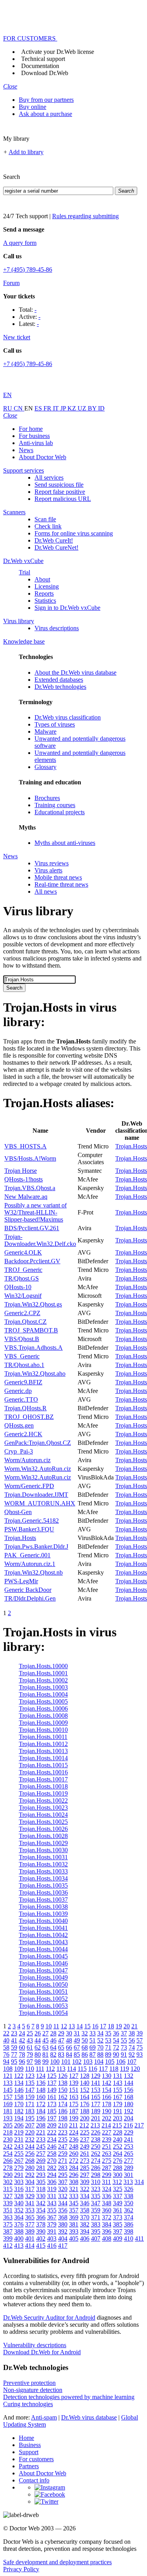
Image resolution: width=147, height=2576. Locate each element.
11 (56, 2026)
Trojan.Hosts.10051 (43, 1992)
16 (95, 2026)
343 (52, 2203)
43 (30, 2040)
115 (82, 2069)
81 (45, 2054)
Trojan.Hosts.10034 (43, 1878)
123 (30, 2076)
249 (85, 2146)
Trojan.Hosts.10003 (43, 1687)
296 (74, 2175)
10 (49, 2026)
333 (74, 2196)
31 (77, 2033)
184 (41, 2111)
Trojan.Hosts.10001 (43, 1673)
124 (41, 2076)
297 (85, 2175)
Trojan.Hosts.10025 (43, 1822)
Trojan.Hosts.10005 (43, 1701)
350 (129, 2203)
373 (118, 2217)
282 (52, 2168)
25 (30, 2033)
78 (22, 2054)
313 (128, 2182)
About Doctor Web (43, 457)
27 (45, 2033)
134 (19, 2083)
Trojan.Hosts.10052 (43, 1999)
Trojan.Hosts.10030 (43, 1850)
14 (80, 2026)
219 (19, 2132)
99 (45, 2062)
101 (66, 2062)
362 (129, 2210)
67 (77, 2047)
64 (53, 2047)
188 (85, 2111)
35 (108, 2033)
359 (96, 2210)
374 (129, 2217)
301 (129, 2175)
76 (6, 2054)
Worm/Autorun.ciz (27, 1460)
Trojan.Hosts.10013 (43, 1751)
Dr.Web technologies (60, 687)
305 (41, 2182)
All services (49, 477)
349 (118, 2203)
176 (85, 2104)
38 (132, 2033)
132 (129, 2076)
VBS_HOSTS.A (25, 1146)
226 (96, 2132)
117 (103, 2069)
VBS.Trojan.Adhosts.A (34, 1348)
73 (124, 2047)
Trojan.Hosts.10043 (43, 1942)
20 (127, 2026)
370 (85, 2217)
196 (41, 2118)
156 (129, 2090)
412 (8, 2246)
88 (100, 2054)
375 (8, 2224)
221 (41, 2132)
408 (107, 2238)
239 (107, 2139)
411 (139, 2238)
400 (19, 2238)
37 (124, 2033)
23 (14, 2033)
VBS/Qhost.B (22, 1339)
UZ (83, 408)
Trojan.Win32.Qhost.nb (34, 1572)
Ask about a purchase (45, 114)
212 (84, 2125)
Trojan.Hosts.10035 (43, 1885)
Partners (29, 2466)
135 (30, 2083)
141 (96, 2083)
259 (63, 2154)
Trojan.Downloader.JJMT (36, 1495)
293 (41, 2175)
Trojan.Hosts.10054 (43, 2013)
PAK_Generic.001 (27, 1555)
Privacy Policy (21, 2569)
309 (85, 2182)
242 (8, 2146)
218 (8, 2132)
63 (45, 2047)
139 (74, 2083)
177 (96, 2104)
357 (74, 2210)
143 (118, 2083)
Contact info (34, 2480)
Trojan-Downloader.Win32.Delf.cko (40, 1240)
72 (116, 2047)
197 (52, 2118)
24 (22, 2033)
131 (118, 2076)
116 (93, 2069)
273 (85, 2161)
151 (74, 2090)
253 (129, 2146)
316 (19, 2189)
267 (19, 2161)
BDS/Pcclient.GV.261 (32, 1228)
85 (77, 2054)
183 (30, 2111)
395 (96, 2231)
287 (107, 2168)
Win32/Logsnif (23, 1296)
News (26, 450)
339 (8, 2203)
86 (85, 2054)
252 (118, 2146)
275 (107, 2161)
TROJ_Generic (23, 1270)
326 (129, 2189)
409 (118, 2238)
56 (132, 2040)
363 (8, 2217)
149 (52, 2090)
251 (107, 2146)
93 (140, 2054)
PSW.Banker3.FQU (29, 1529)
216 (128, 2125)
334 (85, 2196)
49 (77, 2040)
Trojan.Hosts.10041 (43, 1928)
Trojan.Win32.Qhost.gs (33, 1304)
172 (41, 2104)
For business (34, 436)
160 (41, 2097)
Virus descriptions (57, 628)
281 (41, 2168)
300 (118, 2175)
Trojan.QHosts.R (25, 1408)
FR (48, 408)
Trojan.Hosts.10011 (43, 1737)
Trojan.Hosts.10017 (43, 1779)
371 (96, 2217)
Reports (44, 593)
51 (93, 2040)
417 (63, 2246)
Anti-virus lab (36, 443)
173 (52, 2104)
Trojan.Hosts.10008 (43, 1716)
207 (30, 2125)
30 (69, 2033)
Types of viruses (55, 724)
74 (132, 2047)
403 (52, 2238)
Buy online (33, 107)
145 (8, 2090)
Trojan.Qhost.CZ (25, 1322)
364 (19, 2217)
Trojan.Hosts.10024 (43, 1815)
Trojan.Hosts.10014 (43, 1758)
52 (100, 2040)
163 (74, 2097)
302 (8, 2182)
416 (52, 2246)
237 (85, 2139)
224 (74, 2132)
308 (74, 2182)
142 (107, 2083)
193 (8, 2118)
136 (41, 2083)
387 (8, 2231)
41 (14, 2040)
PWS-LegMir (21, 1581)
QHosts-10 (18, 1287)
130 (107, 2076)
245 (41, 2146)
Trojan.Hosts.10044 (43, 1949)
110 (30, 2069)
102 (77, 2062)
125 (52, 2076)
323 (96, 2189)
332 (63, 2196)
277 (129, 2161)
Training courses (55, 805)
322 (85, 2189)
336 (107, 2196)
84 (69, 2054)
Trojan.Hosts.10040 (43, 1921)
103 (88, 2062)
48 (69, 2040)
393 (74, 2231)
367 (52, 2217)
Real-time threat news (61, 884)
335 (96, 2196)
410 (129, 2238)
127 (74, 2076)
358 (85, 2210)
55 (124, 2040)
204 (129, 2118)
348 (107, 2203)
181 (8, 2111)
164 (85, 2097)
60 (22, 2047)
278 (8, 2168)
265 (129, 2154)
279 (19, 2168)
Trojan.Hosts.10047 (43, 1970)
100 (55, 2062)
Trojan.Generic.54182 (32, 1521)
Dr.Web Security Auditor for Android (49, 2317)
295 (63, 2175)
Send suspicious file (59, 485)
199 (74, 2118)
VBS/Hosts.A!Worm (30, 1158)
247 (63, 2146)
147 (30, 2090)
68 (85, 2047)
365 (30, 2217)
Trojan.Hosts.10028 (43, 1836)
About (42, 579)
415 (41, 2246)
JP (64, 408)
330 (41, 2196)
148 (41, 2090)
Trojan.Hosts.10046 (43, 1963)
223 (63, 2132)
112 (50, 2069)
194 (19, 2118)
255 (19, 2154)
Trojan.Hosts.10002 (43, 1680)
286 (96, 2168)
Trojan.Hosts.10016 (43, 1772)
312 (117, 2182)
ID (101, 408)
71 (108, 2047)
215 (117, 2125)
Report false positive (60, 492)
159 (30, 2097)
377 (30, 2224)
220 (30, 2132)
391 (52, 2231)
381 (74, 2224)
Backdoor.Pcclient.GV (32, 1261)
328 (19, 2196)
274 (96, 2161)
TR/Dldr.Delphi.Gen (30, 1598)
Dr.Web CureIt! (54, 540)
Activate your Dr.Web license (58, 52)
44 (38, 2040)
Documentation (40, 66)
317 (30, 2189)
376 (19, 2224)
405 (74, 2238)
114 (72, 2069)
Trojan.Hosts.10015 (43, 1765)
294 (52, 2175)
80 (38, 2054)
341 (30, 2203)
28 (53, 2033)
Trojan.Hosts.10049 (43, 1977)
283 (63, 2168)
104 (99, 2062)
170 (19, 2104)
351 (8, 2210)
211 (73, 2125)
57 (140, 2040)
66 (69, 2047)
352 (19, 2210)
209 (52, 2125)
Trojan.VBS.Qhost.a (30, 1188)
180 (129, 2104)
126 (63, 2076)
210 (63, 2125)
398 (129, 2231)
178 (107, 2104)
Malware (45, 731)
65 (61, 2047)
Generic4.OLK (23, 1252)
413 (19, 2246)
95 (14, 2062)
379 (52, 2224)
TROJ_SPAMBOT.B (31, 1330)
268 (30, 2161)
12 (64, 2026)
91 (124, 2054)
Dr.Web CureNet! (56, 547)
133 (8, 2083)
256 (30, 2154)
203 (118, 2118)
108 (8, 2069)
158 (19, 2097)
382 (85, 2224)
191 (118, 2111)
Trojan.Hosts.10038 (43, 1907)
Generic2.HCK (23, 1434)
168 (129, 2097)
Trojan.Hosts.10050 (43, 1984)
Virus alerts (48, 870)
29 (61, 2033)
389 (30, 2231)
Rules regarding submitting (85, 216)
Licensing (47, 586)
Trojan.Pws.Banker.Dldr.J (36, 1547)
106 (121, 2062)
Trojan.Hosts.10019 (43, 1793)
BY (93, 408)
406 (85, 2238)
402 (41, 2238)
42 (22, 2040)
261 (85, 2154)
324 (107, 2189)
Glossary (45, 767)
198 (63, 2118)
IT (57, 408)
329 (30, 2196)
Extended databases (59, 680)
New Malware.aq (26, 1197)
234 (52, 2139)
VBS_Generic (22, 1356)
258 (52, 2154)
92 (132, 2054)
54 (116, 2040)
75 (140, 2047)
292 (30, 2175)
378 (41, 2224)
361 (118, 2210)
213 (95, 2125)
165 (96, 2097)
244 (30, 2146)
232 (30, 2139)
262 (96, 2154)
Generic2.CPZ (22, 1313)
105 (110, 2062)
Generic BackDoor (28, 1590)
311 (106, 2182)
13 (72, 2026)
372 (107, 2217)
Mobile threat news (58, 877)
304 (30, 2182)
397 (118, 2231)
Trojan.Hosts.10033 (43, 1871)
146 (19, 2090)
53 (108, 2040)
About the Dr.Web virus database (75, 673)
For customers (36, 2459)
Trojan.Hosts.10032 (43, 1864)
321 (74, 2189)
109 (19, 2069)
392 (63, 2231)
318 (41, 2189)
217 (139, 2125)
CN (19, 408)
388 (19, 2231)
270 (52, 2161)
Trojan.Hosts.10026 (43, 1829)
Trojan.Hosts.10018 (43, 1786)
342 (41, 2203)
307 (63, 2182)
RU (8, 408)
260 (74, 2154)
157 (8, 2097)
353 (30, 2210)
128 (85, 2076)
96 (22, 2062)
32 (85, 2033)
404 (63, 2238)
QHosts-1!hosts (24, 1179)
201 (96, 2118)
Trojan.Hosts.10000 (43, 1666)
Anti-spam (44, 2417)
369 (74, 2217)
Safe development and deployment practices (57, 2562)
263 (107, 2154)
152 (85, 2090)
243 (19, 2146)
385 (118, 2224)
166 (107, 2097)
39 (140, 2033)
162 (63, 2097)
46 (53, 2040)
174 (63, 2104)
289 (129, 2168)
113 (61, 2069)
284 (74, 2168)
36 (116, 2033)
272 (74, 2161)
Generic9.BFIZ (23, 1382)
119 (124, 2069)
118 (114, 2069)
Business (30, 2445)
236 (74, 2139)
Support (29, 2452)
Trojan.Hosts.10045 (43, 1956)
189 (96, 2111)
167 (118, 2097)
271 (63, 2161)
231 (19, 2139)
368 (63, 2217)
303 (19, 2182)
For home (31, 429)
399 (8, 2238)
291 (19, 2175)
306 (52, 2182)
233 (41, 2139)
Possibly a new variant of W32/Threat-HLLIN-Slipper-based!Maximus (35, 1212)
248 (74, 2146)
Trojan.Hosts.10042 (43, 1935)
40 (6, 2040)
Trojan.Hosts (131, 1146)
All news (46, 891)
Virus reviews (52, 863)
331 (52, 2196)
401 (30, 2238)
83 (61, 2054)
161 (52, 2097)
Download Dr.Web (45, 73)
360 (107, 2210)
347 (96, 2203)
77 (14, 2054)
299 (107, 2175)
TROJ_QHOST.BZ (29, 1417)
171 (30, 2104)
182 (19, 2111)
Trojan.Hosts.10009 (43, 1723)
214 (106, 2125)
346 (85, 2203)
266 (8, 2161)
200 (85, 2118)
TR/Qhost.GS (22, 1278)
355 (52, 2210)
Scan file (45, 519)
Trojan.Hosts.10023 (43, 1808)
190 (107, 2111)
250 (96, 2146)
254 (8, 2154)
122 (19, 2076)
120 (135, 2069)
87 (93, 2054)
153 (96, 2090)
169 (8, 2104)
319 (52, 2189)
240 (118, 2139)
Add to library (26, 152)
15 (87, 2026)
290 (8, 2175)
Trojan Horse (21, 1171)
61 (30, 2047)
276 (118, 2161)
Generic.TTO (21, 1399)
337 (118, 2196)
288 (118, 2168)
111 (40, 2069)
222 (52, 2132)
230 (8, 2139)
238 (96, 2139)
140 (85, 2083)
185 (52, 2111)
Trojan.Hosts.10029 (43, 1843)
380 (63, 2224)
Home (26, 2438)
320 (63, 2189)
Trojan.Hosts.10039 (43, 1914)
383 (96, 2224)
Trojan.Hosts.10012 (43, 1744)
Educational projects (60, 812)
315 (8, 2189)
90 (116, 2054)
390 (41, 2231)
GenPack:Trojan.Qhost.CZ (38, 1443)
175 (74, 2104)
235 (63, 2139)
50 (85, 2040)
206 (19, 2125)
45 (45, 2040)
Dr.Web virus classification (68, 717)
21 (134, 2026)
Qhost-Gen (18, 1512)
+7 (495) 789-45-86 (28, 270)
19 (119, 2026)
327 (8, 2196)
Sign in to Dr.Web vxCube (67, 608)
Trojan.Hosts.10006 (43, 1708)
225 (85, 2132)
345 (74, 2203)
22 (6, 2033)
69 (93, 2047)
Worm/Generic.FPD (29, 1486)
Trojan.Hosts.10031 (43, 1857)
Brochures (47, 798)
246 (52, 2146)
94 (6, 2062)
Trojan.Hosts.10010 (43, 1730)
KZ (73, 408)
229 (129, 2132)
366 (41, 2217)
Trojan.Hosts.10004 (43, 1694)
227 (107, 2132)
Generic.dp (18, 1391)
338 (129, 2196)
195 (30, 2118)
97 (30, 2062)
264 (118, 2154)
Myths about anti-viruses (65, 843)
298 (96, 2175)
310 (96, 2182)
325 (118, 2189)
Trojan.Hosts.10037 (43, 1900)
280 (30, 2168)
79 (30, 2054)
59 (14, 2047)
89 (108, 2054)
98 (38, 2062)
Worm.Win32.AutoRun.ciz (38, 1469)
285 (85, 2168)
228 (118, 2132)
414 (30, 2246)
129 (96, 2076)
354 (41, 2210)
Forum (11, 283)
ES (39, 408)
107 (132, 2062)
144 (129, 2083)
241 (129, 2139)
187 (74, 2111)
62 (38, 2047)
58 (6, 2047)
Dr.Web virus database (89, 2417)
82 (53, 2054)
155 (118, 2090)
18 (111, 2026)
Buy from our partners (46, 100)
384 (107, 2224)
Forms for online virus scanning (74, 533)
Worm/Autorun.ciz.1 (30, 1564)
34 (100, 2033)
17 (103, 2026)
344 (63, 2203)
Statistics (45, 601)
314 (139, 2182)
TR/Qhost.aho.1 (24, 1365)
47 (61, 2040)
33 (93, 2033)
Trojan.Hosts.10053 (43, 2006)
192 (129, 2111)
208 (41, 2125)
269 (41, 2161)
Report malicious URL (63, 499)
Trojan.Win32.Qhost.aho (35, 1374)
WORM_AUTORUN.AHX (40, 1503)
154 (107, 2090)
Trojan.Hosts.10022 (43, 1800)
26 (38, 2033)
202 (107, 2118)
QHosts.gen (19, 1425)
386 (129, 2224)
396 (107, 2231)
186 (63, 2111)
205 (8, 2125)
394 (85, 2231)
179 (118, 2104)
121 (8, 2076)
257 (41, 2154)
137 (52, 2083)
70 (100, 2047)
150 (63, 2090)
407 (96, 2238)
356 (63, 2210)
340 (19, 2203)
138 (63, 2083)
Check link (48, 526)
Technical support (43, 59)
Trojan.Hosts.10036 (43, 1892)
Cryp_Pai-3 (19, 1451)
